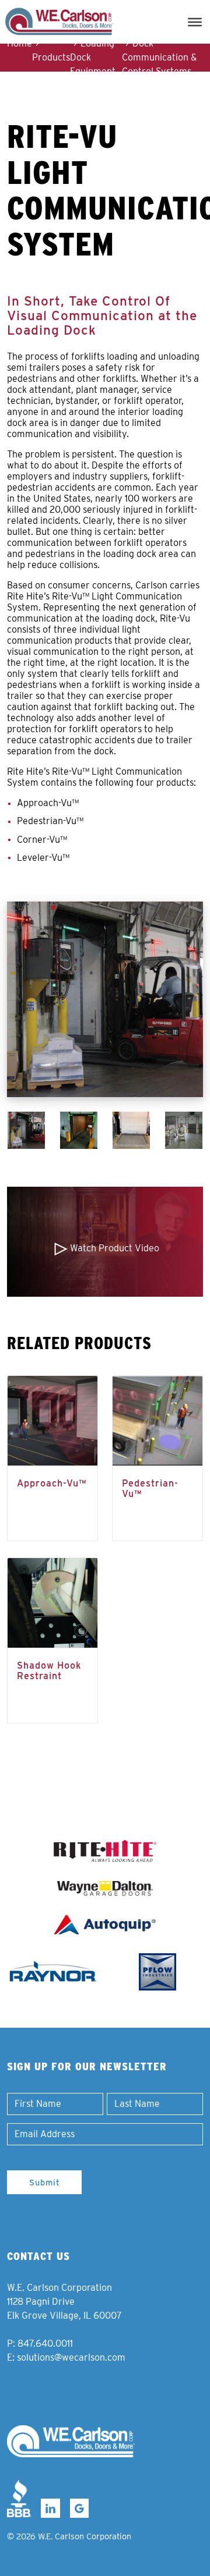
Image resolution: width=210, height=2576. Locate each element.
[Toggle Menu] (195, 22)
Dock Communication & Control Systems (159, 57)
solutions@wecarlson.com (71, 2357)
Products (51, 57)
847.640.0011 (45, 2343)
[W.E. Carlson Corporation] (71, 2441)
